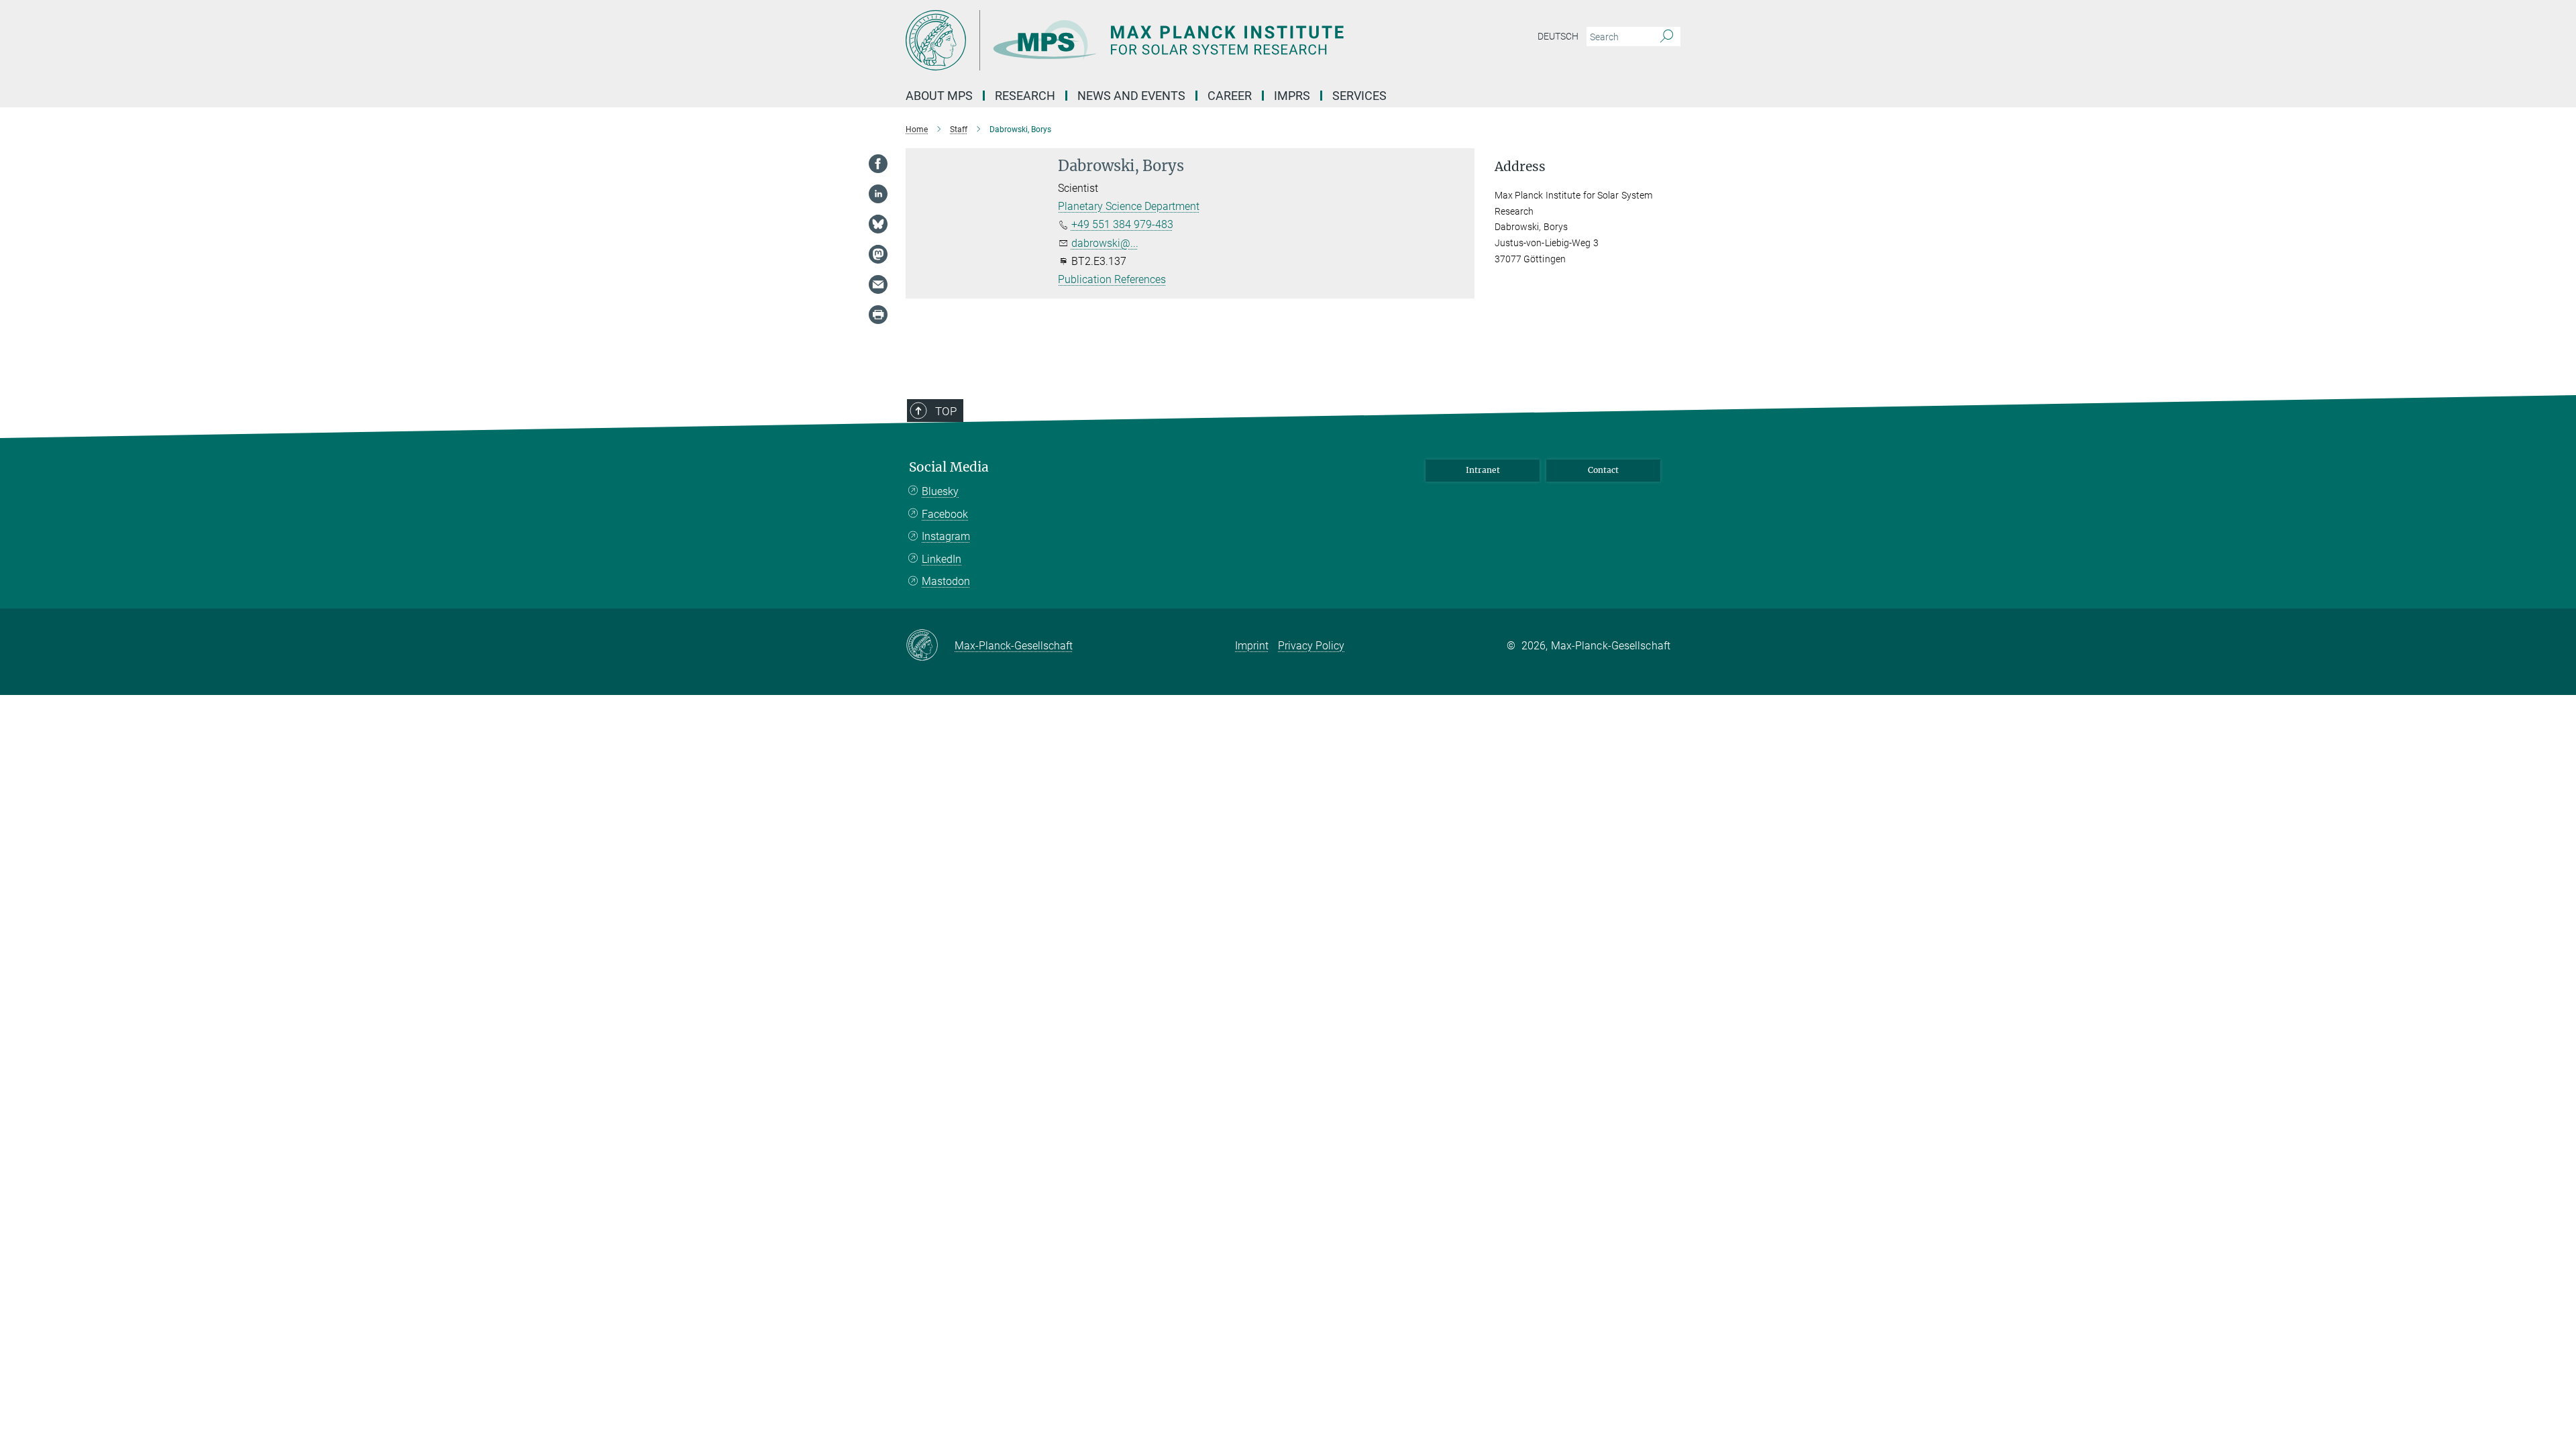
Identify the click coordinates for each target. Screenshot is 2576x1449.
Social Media (949, 467)
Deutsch (1558, 36)
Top (946, 411)
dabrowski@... (1105, 243)
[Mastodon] (878, 254)
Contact (1603, 470)
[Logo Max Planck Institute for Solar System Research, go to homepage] (1157, 40)
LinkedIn (942, 559)
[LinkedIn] (878, 194)
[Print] (878, 315)
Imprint (1252, 646)
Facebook (945, 514)
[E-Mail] (878, 284)
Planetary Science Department (1129, 206)
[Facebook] (878, 164)
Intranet (1483, 470)
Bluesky (940, 491)
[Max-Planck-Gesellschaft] (930, 646)
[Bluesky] (878, 224)
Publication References (1112, 279)
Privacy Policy (1311, 646)
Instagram (946, 536)
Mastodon (946, 581)
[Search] (1667, 37)
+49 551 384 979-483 (1122, 224)
